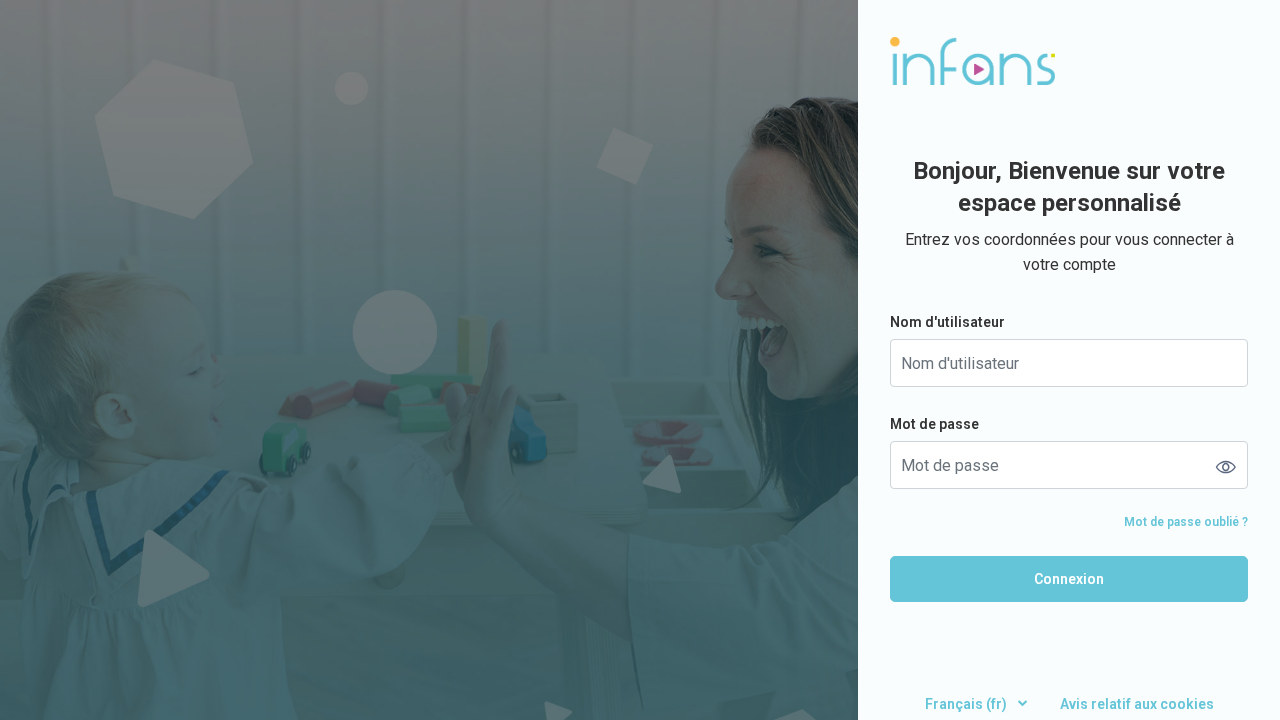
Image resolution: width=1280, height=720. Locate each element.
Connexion (1069, 579)
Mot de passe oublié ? (1186, 522)
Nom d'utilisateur (947, 322)
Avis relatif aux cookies (1137, 704)
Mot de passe (934, 424)
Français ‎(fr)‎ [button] (967, 704)
